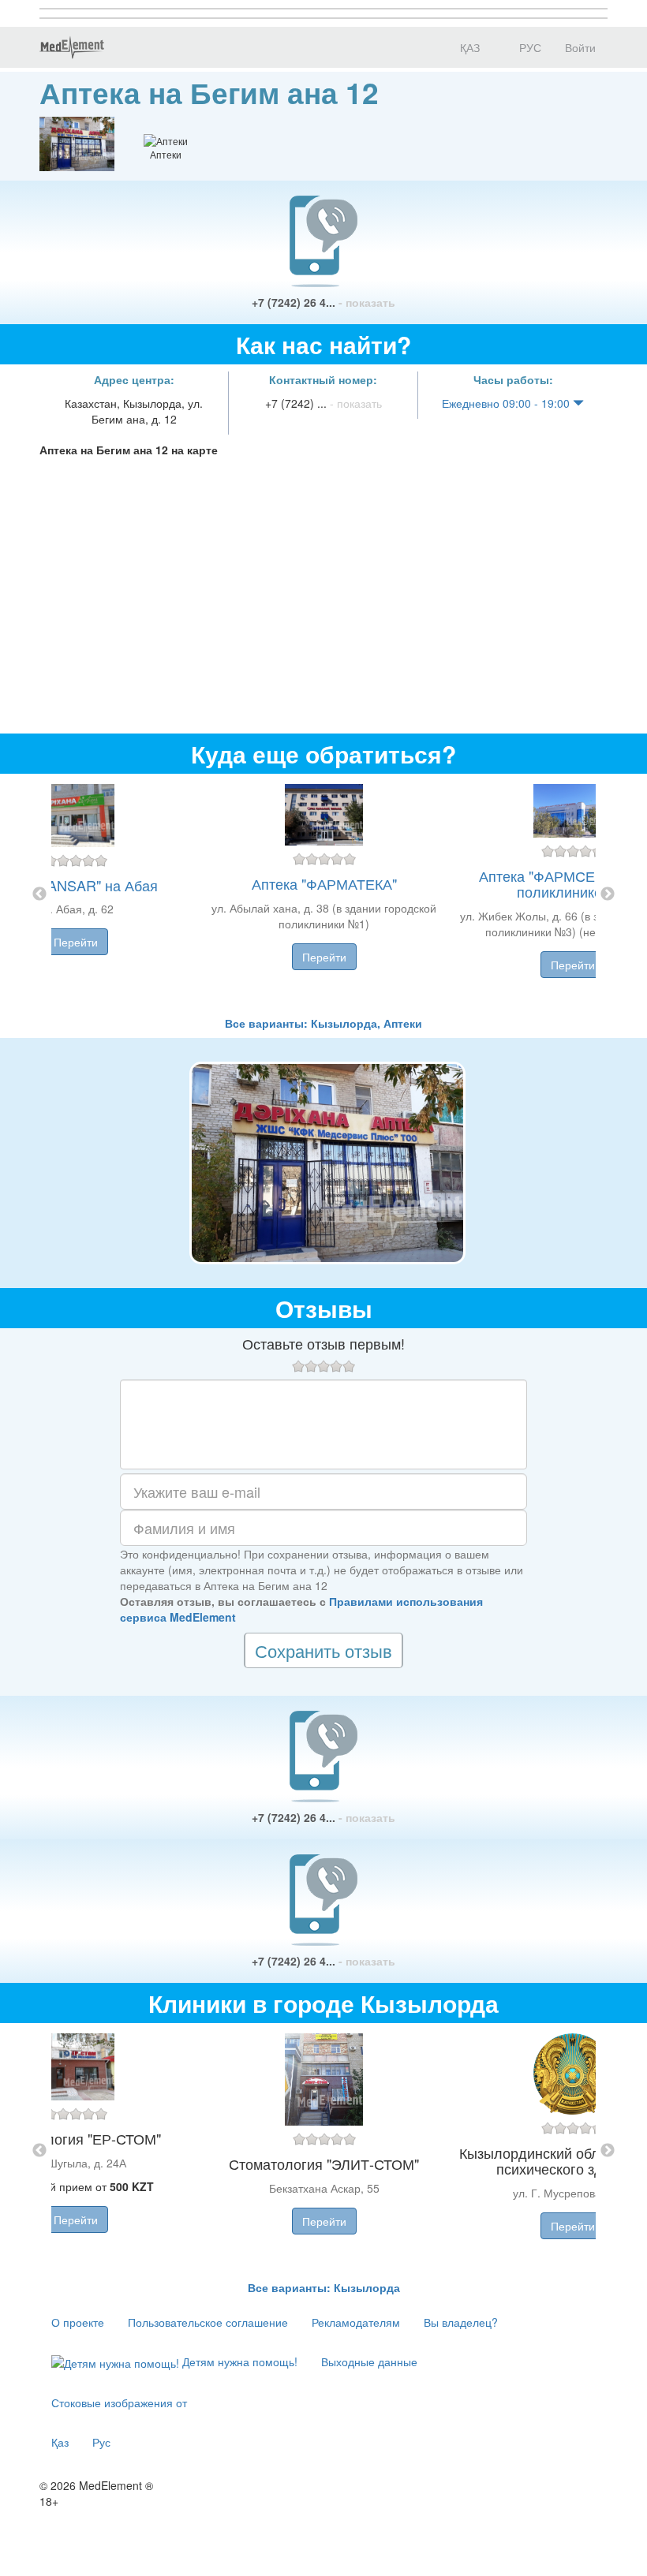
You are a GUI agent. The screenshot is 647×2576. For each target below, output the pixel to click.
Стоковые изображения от (119, 2402)
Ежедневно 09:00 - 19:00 (507, 403)
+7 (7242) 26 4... (323, 302)
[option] (324, 894)
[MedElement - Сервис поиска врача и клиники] (72, 47)
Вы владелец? (461, 2322)
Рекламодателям (356, 2322)
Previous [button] (39, 894)
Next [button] (608, 894)
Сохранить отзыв (323, 1650)
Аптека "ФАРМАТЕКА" (324, 883)
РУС (529, 47)
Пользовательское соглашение (208, 2322)
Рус (101, 2442)
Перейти (76, 942)
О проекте (78, 2322)
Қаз (60, 2442)
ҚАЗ (468, 47)
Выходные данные (369, 2361)
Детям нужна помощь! (238, 2361)
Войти (580, 47)
